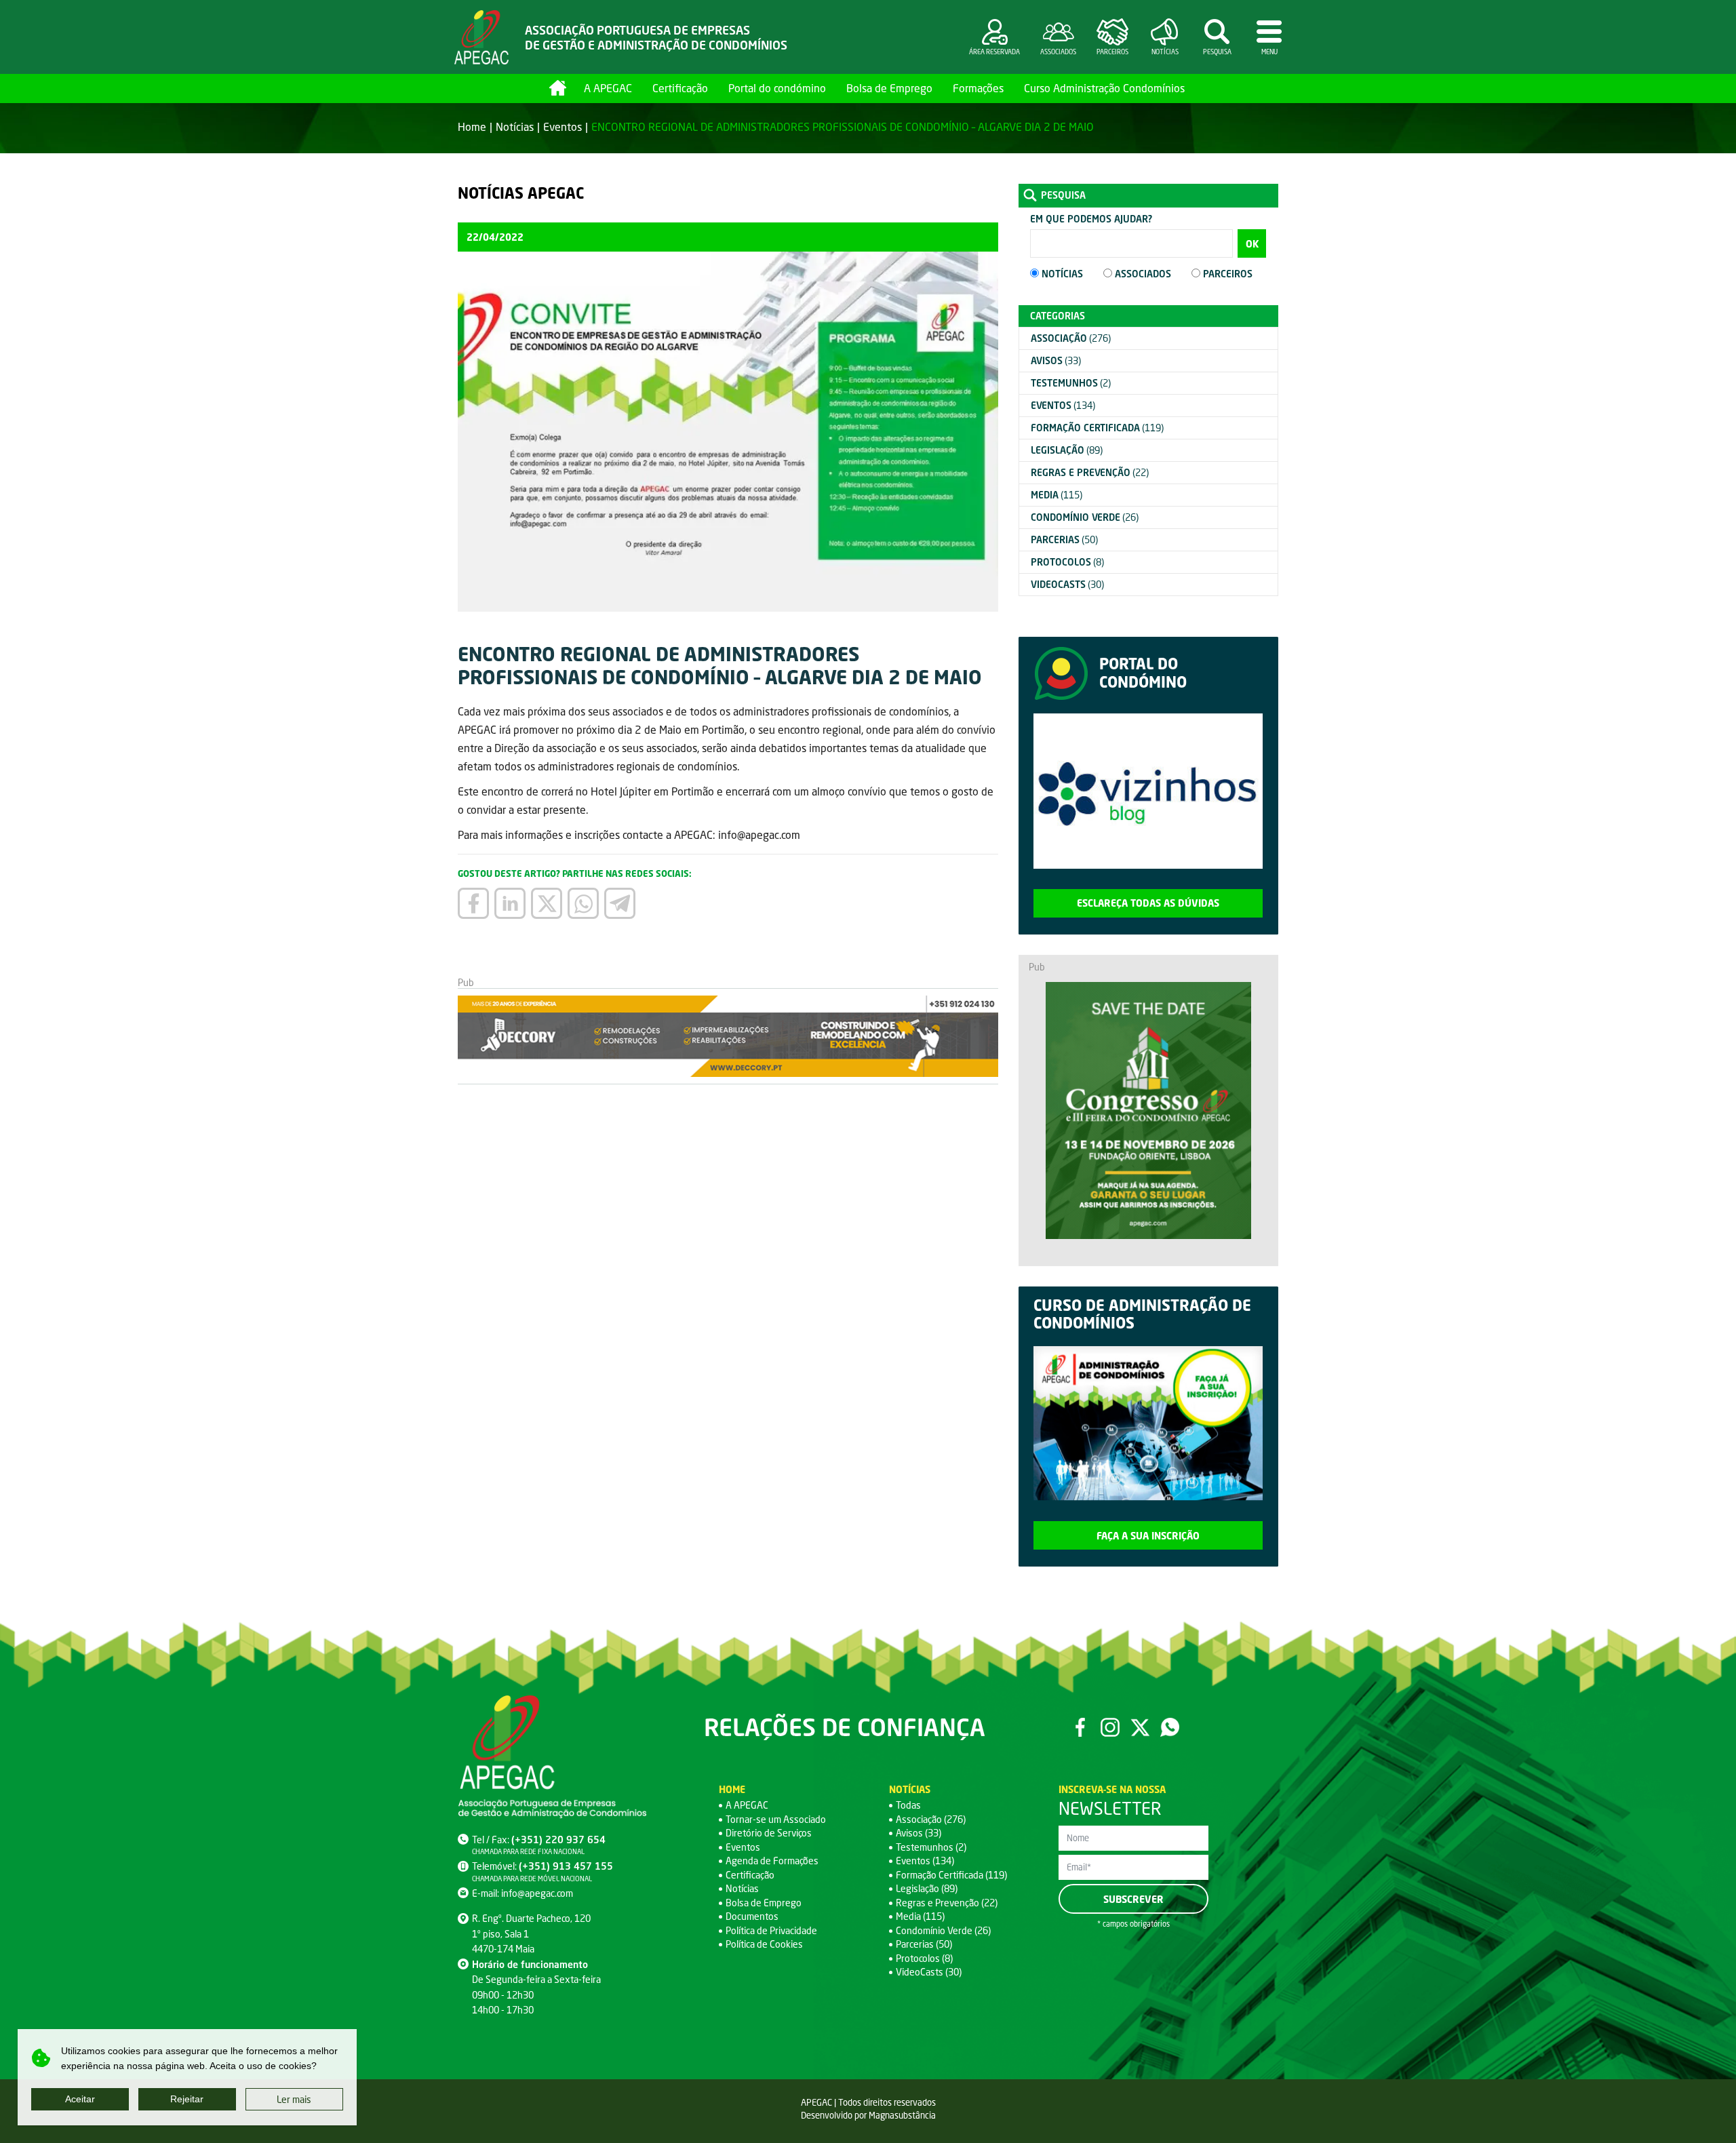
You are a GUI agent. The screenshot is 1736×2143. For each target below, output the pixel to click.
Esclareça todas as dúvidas (1148, 903)
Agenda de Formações (772, 1861)
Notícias (515, 126)
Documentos (752, 1916)
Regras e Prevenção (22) (947, 1903)
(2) (1071, 383)
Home (558, 88)
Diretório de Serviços (769, 1833)
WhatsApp (1170, 1727)
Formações (978, 88)
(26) (1085, 517)
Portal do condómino (777, 88)
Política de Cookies (764, 1944)
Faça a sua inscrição (1148, 1536)
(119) (1097, 428)
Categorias (1058, 316)
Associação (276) (931, 1819)
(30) (1067, 584)
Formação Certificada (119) (951, 1875)
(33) (1056, 360)
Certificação (680, 88)
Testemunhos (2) (931, 1847)
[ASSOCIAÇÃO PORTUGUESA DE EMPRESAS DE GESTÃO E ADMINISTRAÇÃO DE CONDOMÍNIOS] (481, 37)
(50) (1064, 539)
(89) (1067, 450)
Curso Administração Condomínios (1104, 88)
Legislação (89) (927, 1888)
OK (1252, 244)
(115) (1057, 495)
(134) (1063, 405)
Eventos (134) (925, 1861)
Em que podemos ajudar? (1091, 219)
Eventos (563, 126)
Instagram (1110, 1727)
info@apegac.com (537, 1893)
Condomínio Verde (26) (943, 1930)
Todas (908, 1805)
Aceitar (80, 2099)
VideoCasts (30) (929, 1972)
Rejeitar (187, 2099)
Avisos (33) (919, 1833)
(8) (1067, 562)
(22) (1090, 472)
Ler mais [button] (294, 2099)
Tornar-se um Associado (776, 1819)
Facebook (1080, 1727)
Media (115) (920, 1916)
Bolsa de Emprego (889, 88)
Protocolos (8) (924, 1958)
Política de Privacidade (771, 1930)
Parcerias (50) (924, 1944)
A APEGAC (608, 88)
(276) (1071, 338)
